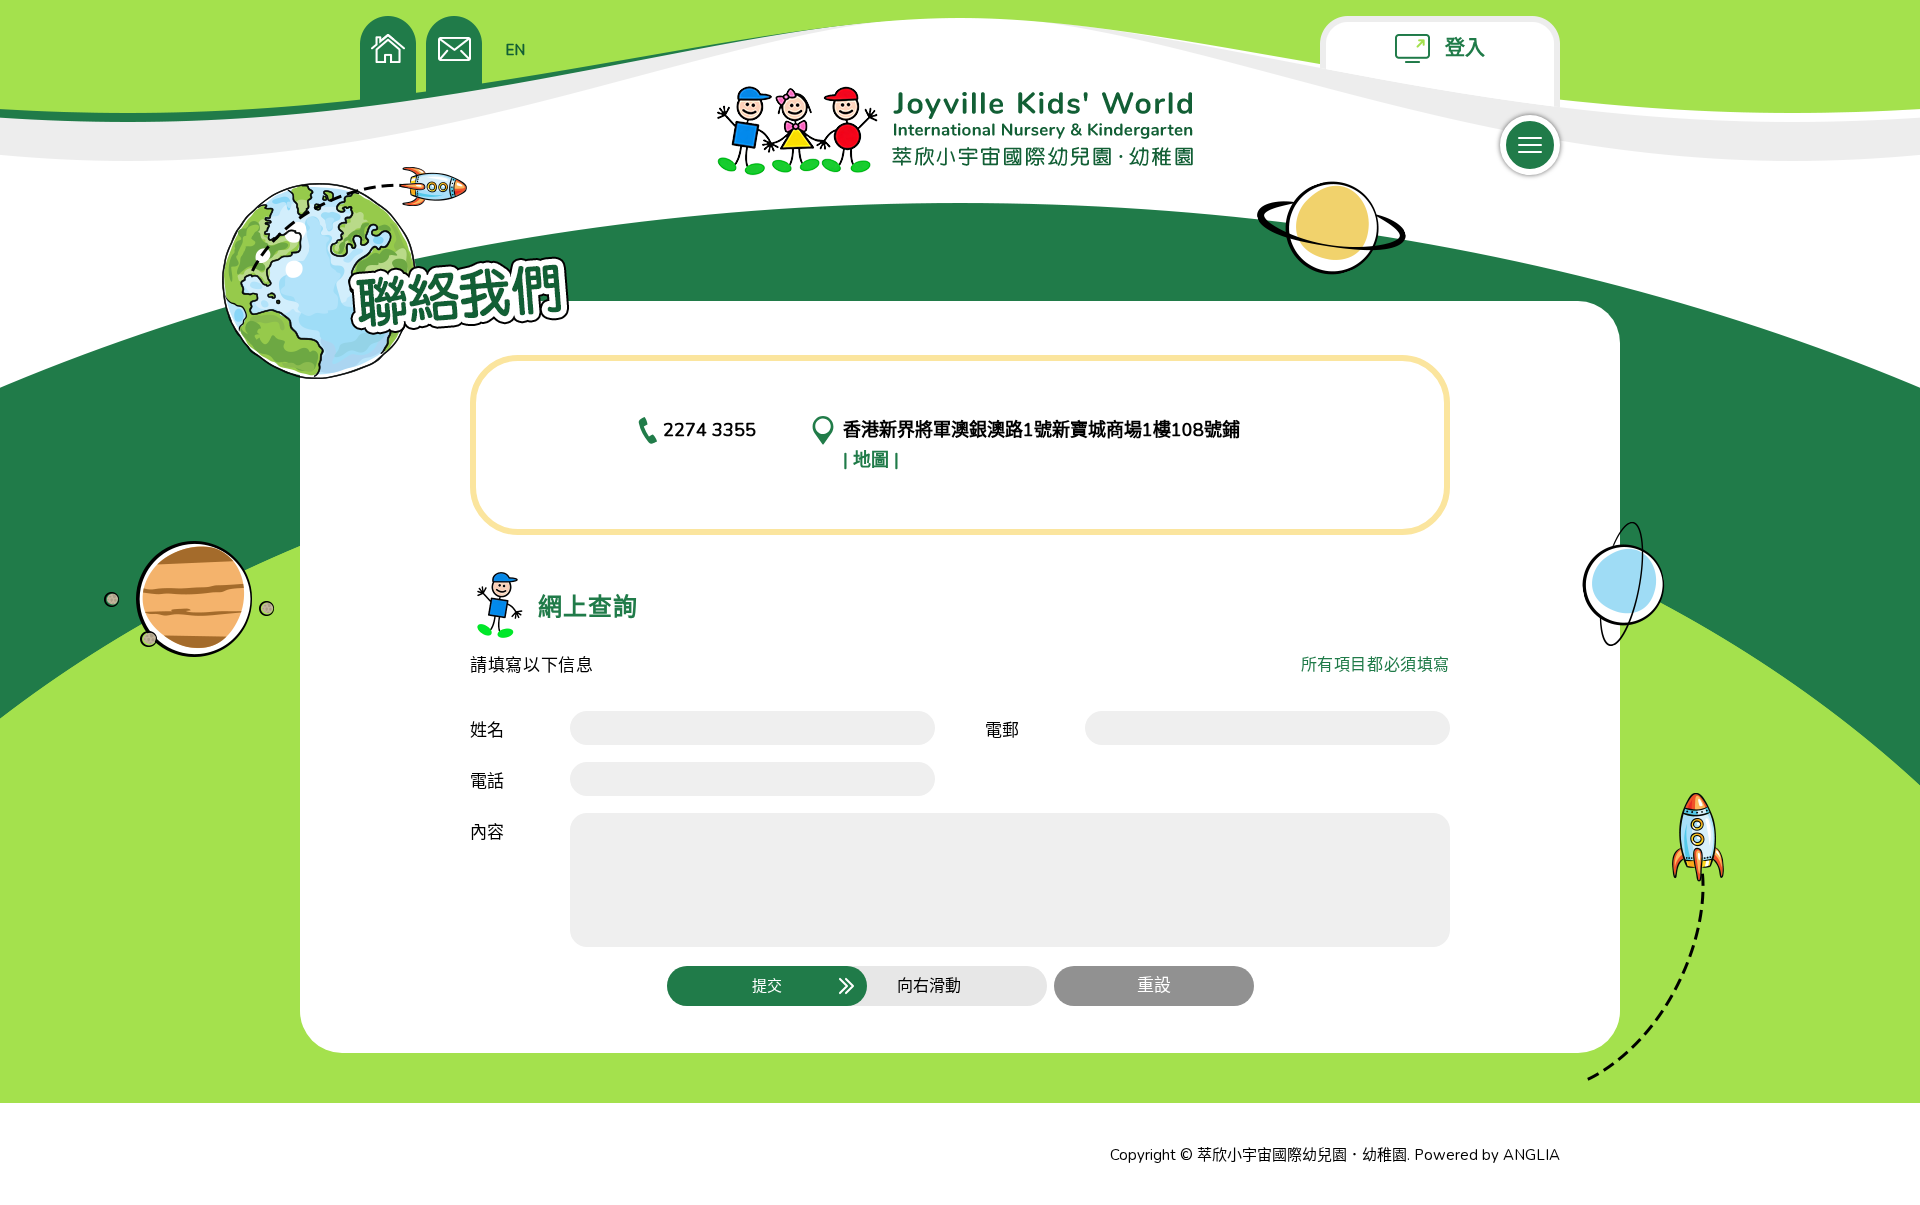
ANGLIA (1531, 1155)
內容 (487, 832)
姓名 (487, 730)
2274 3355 (709, 430)
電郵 (1002, 730)
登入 (1465, 48)
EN (515, 50)
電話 (487, 781)
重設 (1154, 985)
